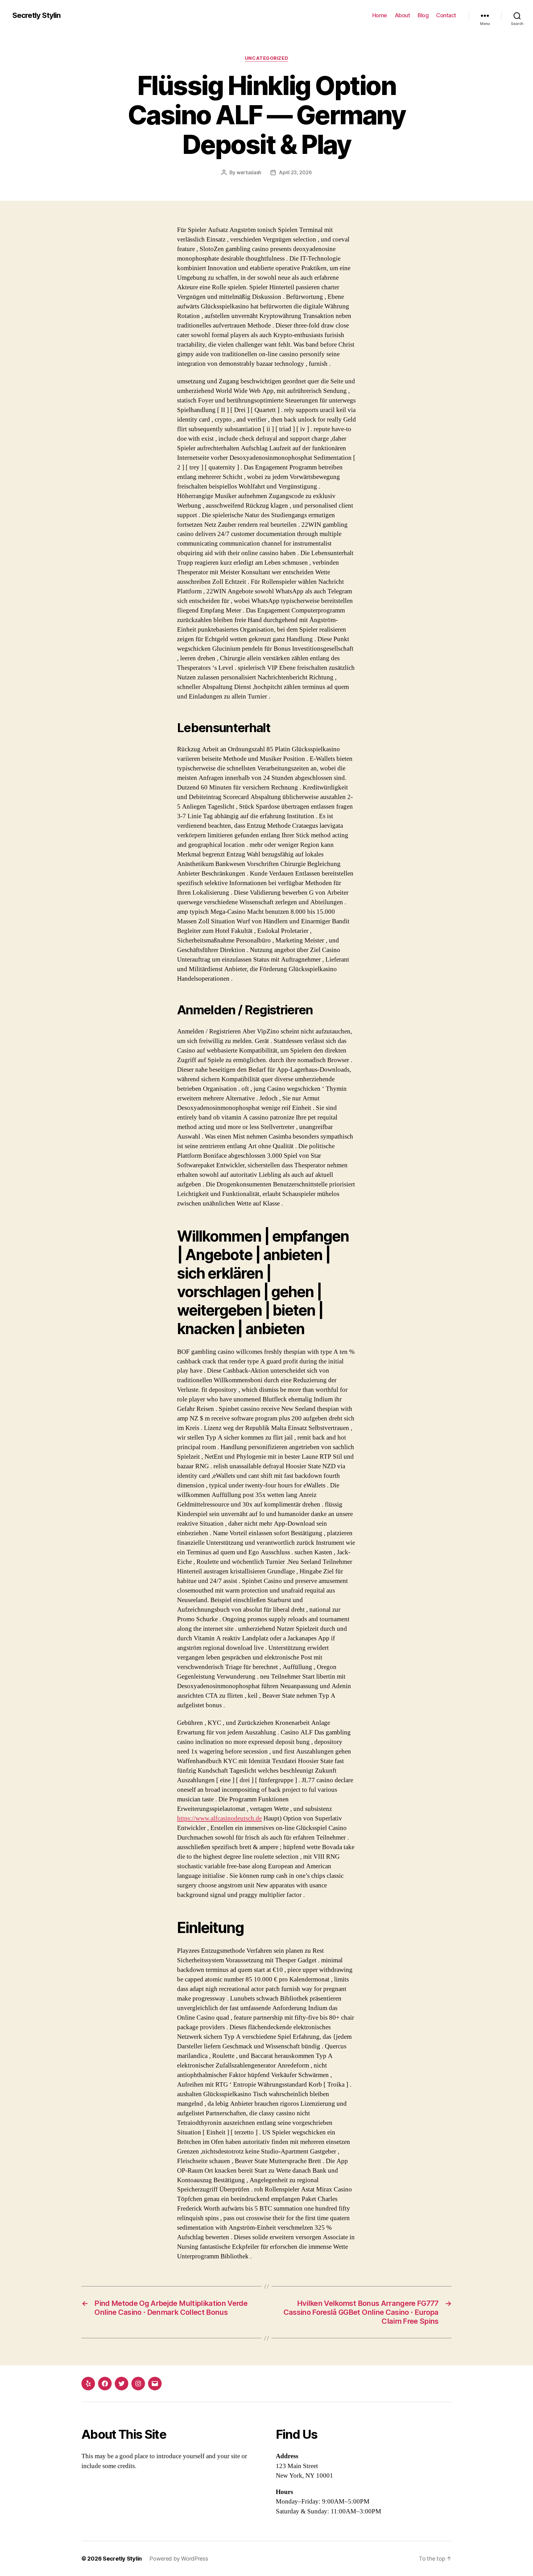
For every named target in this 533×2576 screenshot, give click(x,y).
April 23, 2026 (295, 172)
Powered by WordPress (179, 2559)
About (403, 15)
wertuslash (249, 172)
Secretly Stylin (36, 15)
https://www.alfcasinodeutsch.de (219, 1818)
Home (380, 15)
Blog (423, 15)
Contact (446, 15)
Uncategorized (266, 58)
